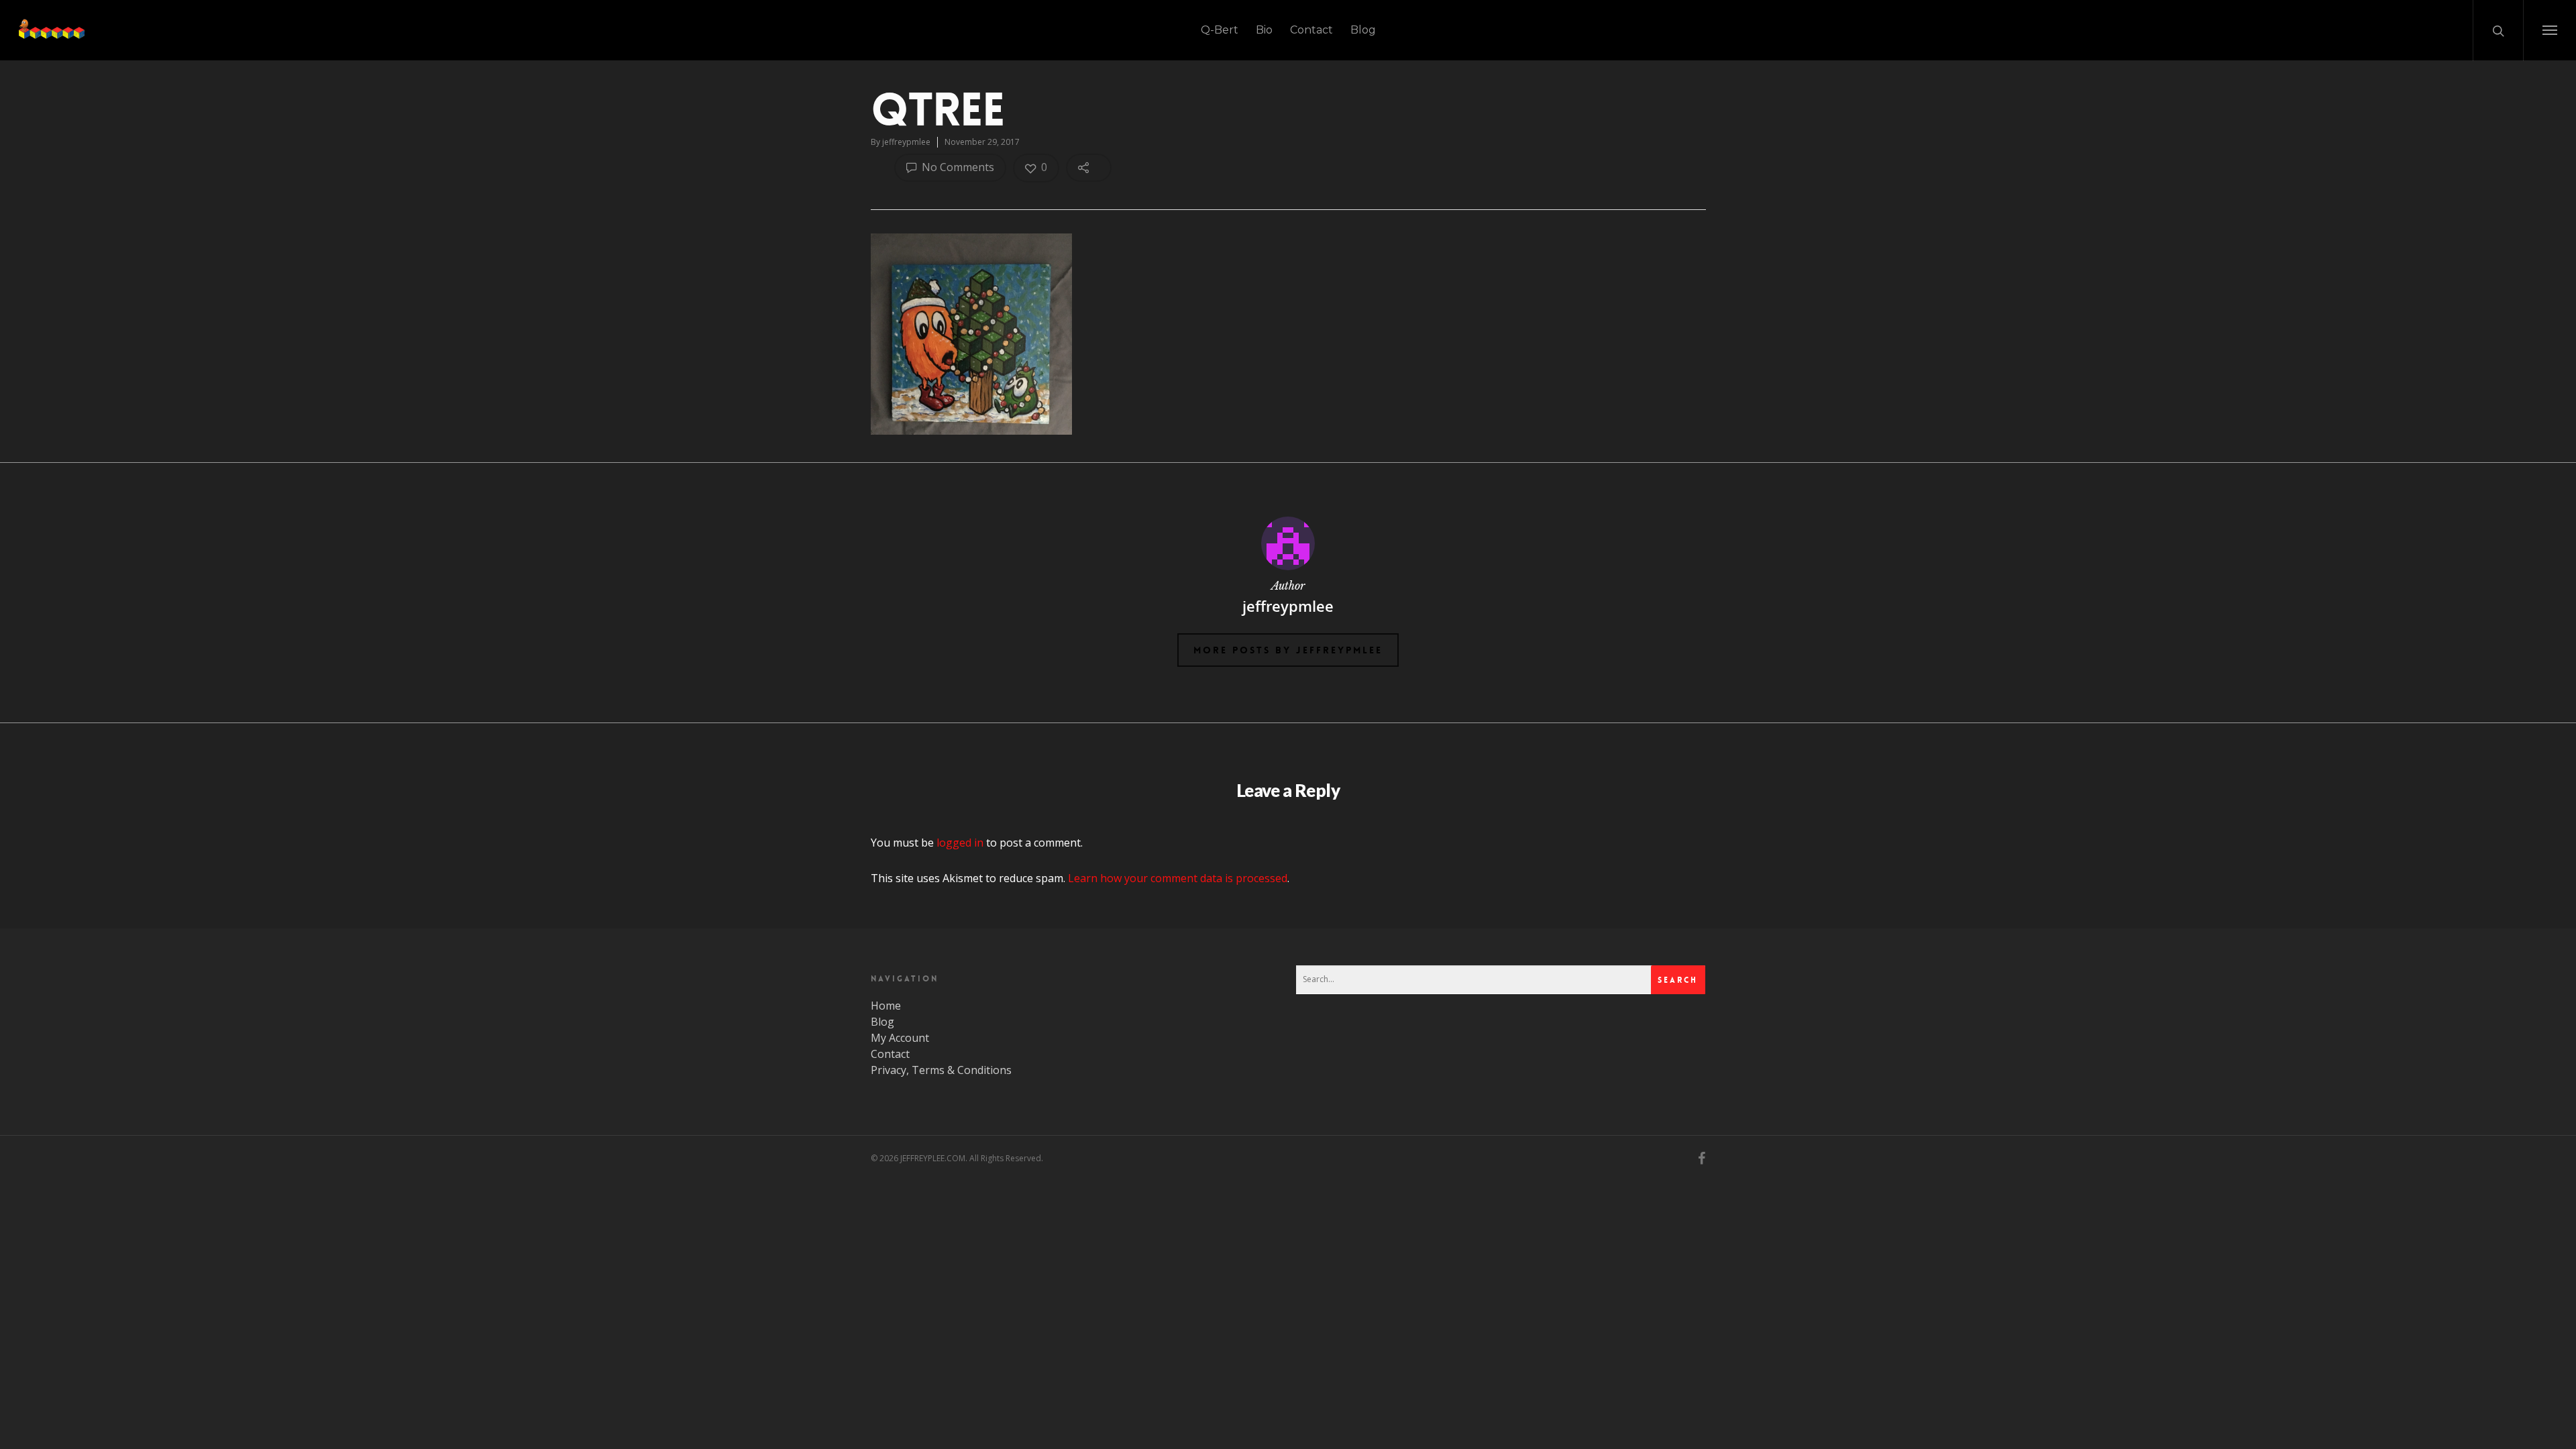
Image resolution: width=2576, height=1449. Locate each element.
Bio (1264, 30)
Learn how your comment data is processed (1178, 878)
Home (886, 1006)
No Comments (957, 167)
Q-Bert (1220, 30)
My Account (900, 1038)
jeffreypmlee (906, 142)
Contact (1311, 30)
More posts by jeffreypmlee (1288, 650)
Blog (1363, 30)
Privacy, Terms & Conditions (941, 1070)
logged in (960, 843)
